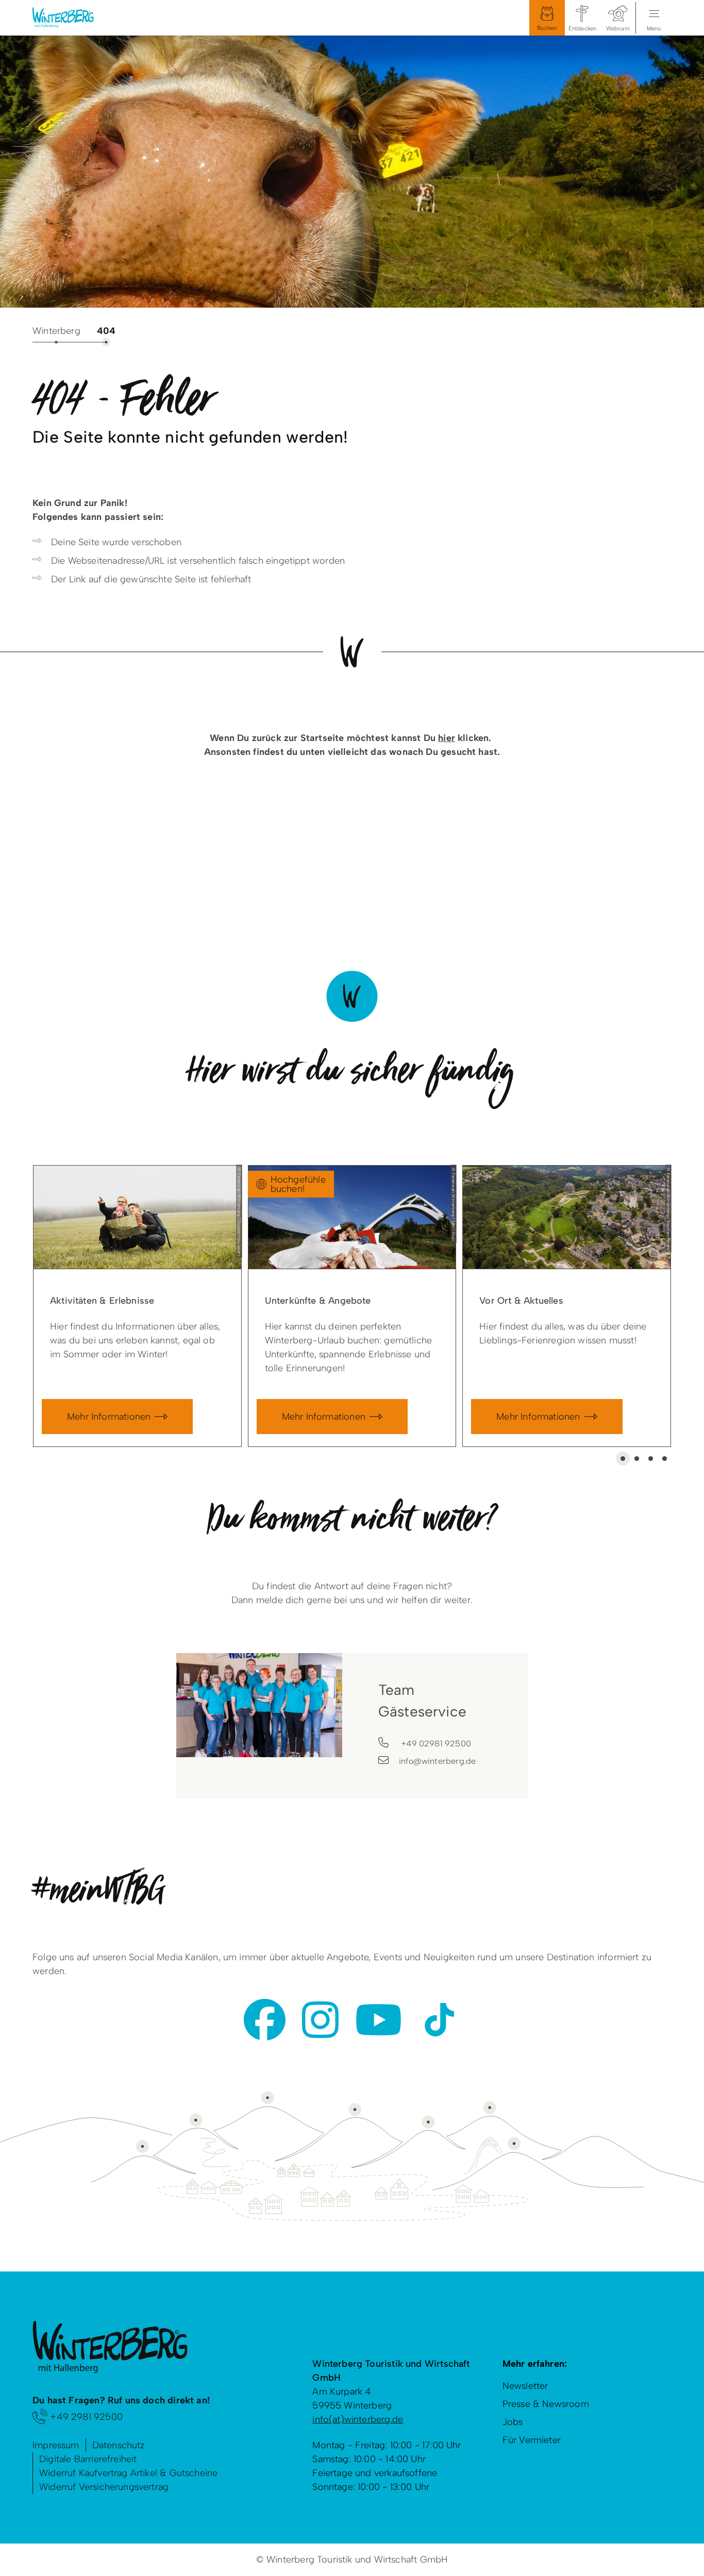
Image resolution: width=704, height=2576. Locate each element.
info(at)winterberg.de (358, 2419)
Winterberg (56, 331)
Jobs (513, 2422)
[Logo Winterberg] (71, 18)
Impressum (56, 2445)
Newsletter (525, 2386)
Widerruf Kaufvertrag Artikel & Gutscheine (128, 2473)
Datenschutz (119, 2445)
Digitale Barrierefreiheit (88, 2459)
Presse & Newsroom (546, 2404)
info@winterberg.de (437, 1761)
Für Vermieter (532, 2440)
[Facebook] (265, 2020)
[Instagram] (320, 2020)
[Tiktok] (439, 2020)
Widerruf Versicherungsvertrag (104, 2487)
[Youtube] (379, 2020)
